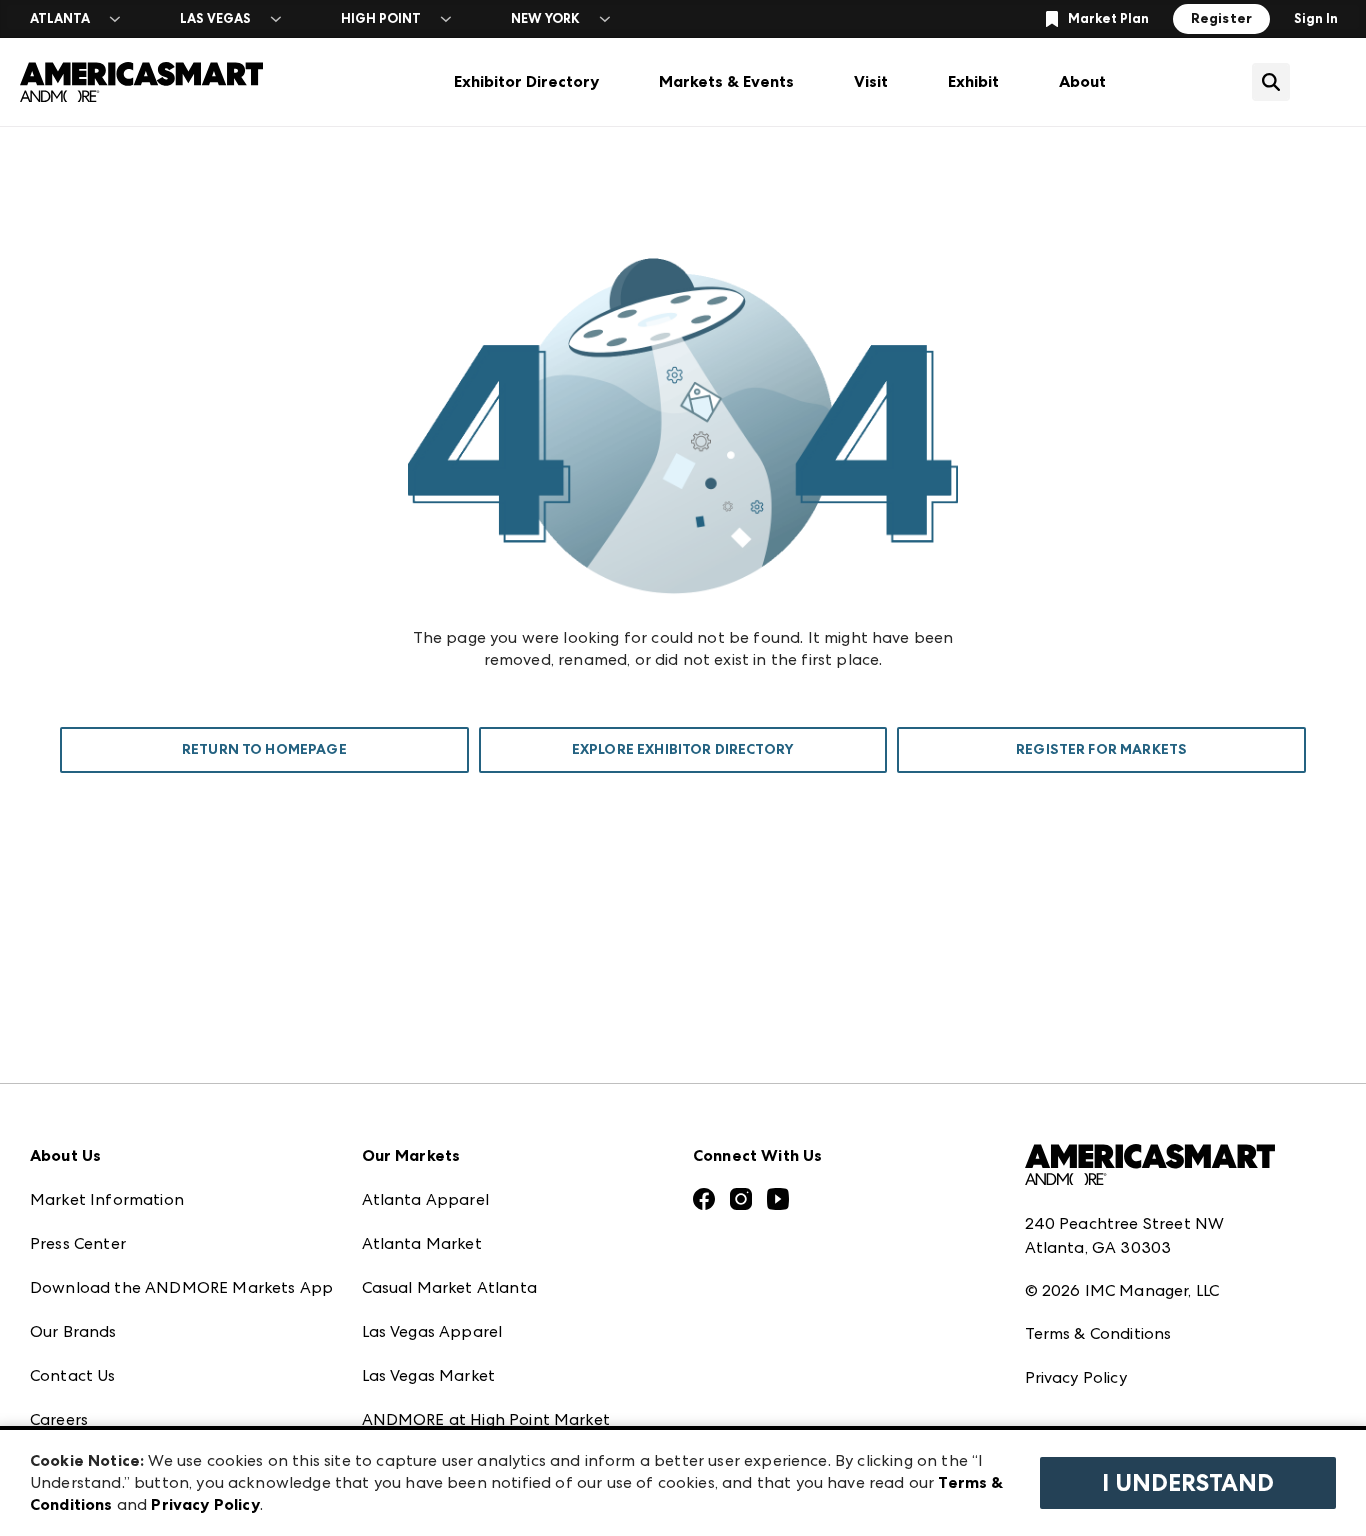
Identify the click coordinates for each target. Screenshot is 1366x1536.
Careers (59, 1419)
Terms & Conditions (1098, 1333)
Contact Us (73, 1375)
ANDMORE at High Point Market (486, 1419)
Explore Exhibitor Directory (683, 749)
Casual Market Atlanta (449, 1287)
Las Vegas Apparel (432, 1331)
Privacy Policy (1076, 1377)
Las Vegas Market (429, 1375)
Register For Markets (1101, 749)
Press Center (78, 1243)
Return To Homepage (264, 749)
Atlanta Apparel (425, 1199)
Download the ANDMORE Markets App (181, 1287)
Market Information (107, 1199)
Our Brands (73, 1331)
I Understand (1188, 1483)
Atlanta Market (422, 1243)
